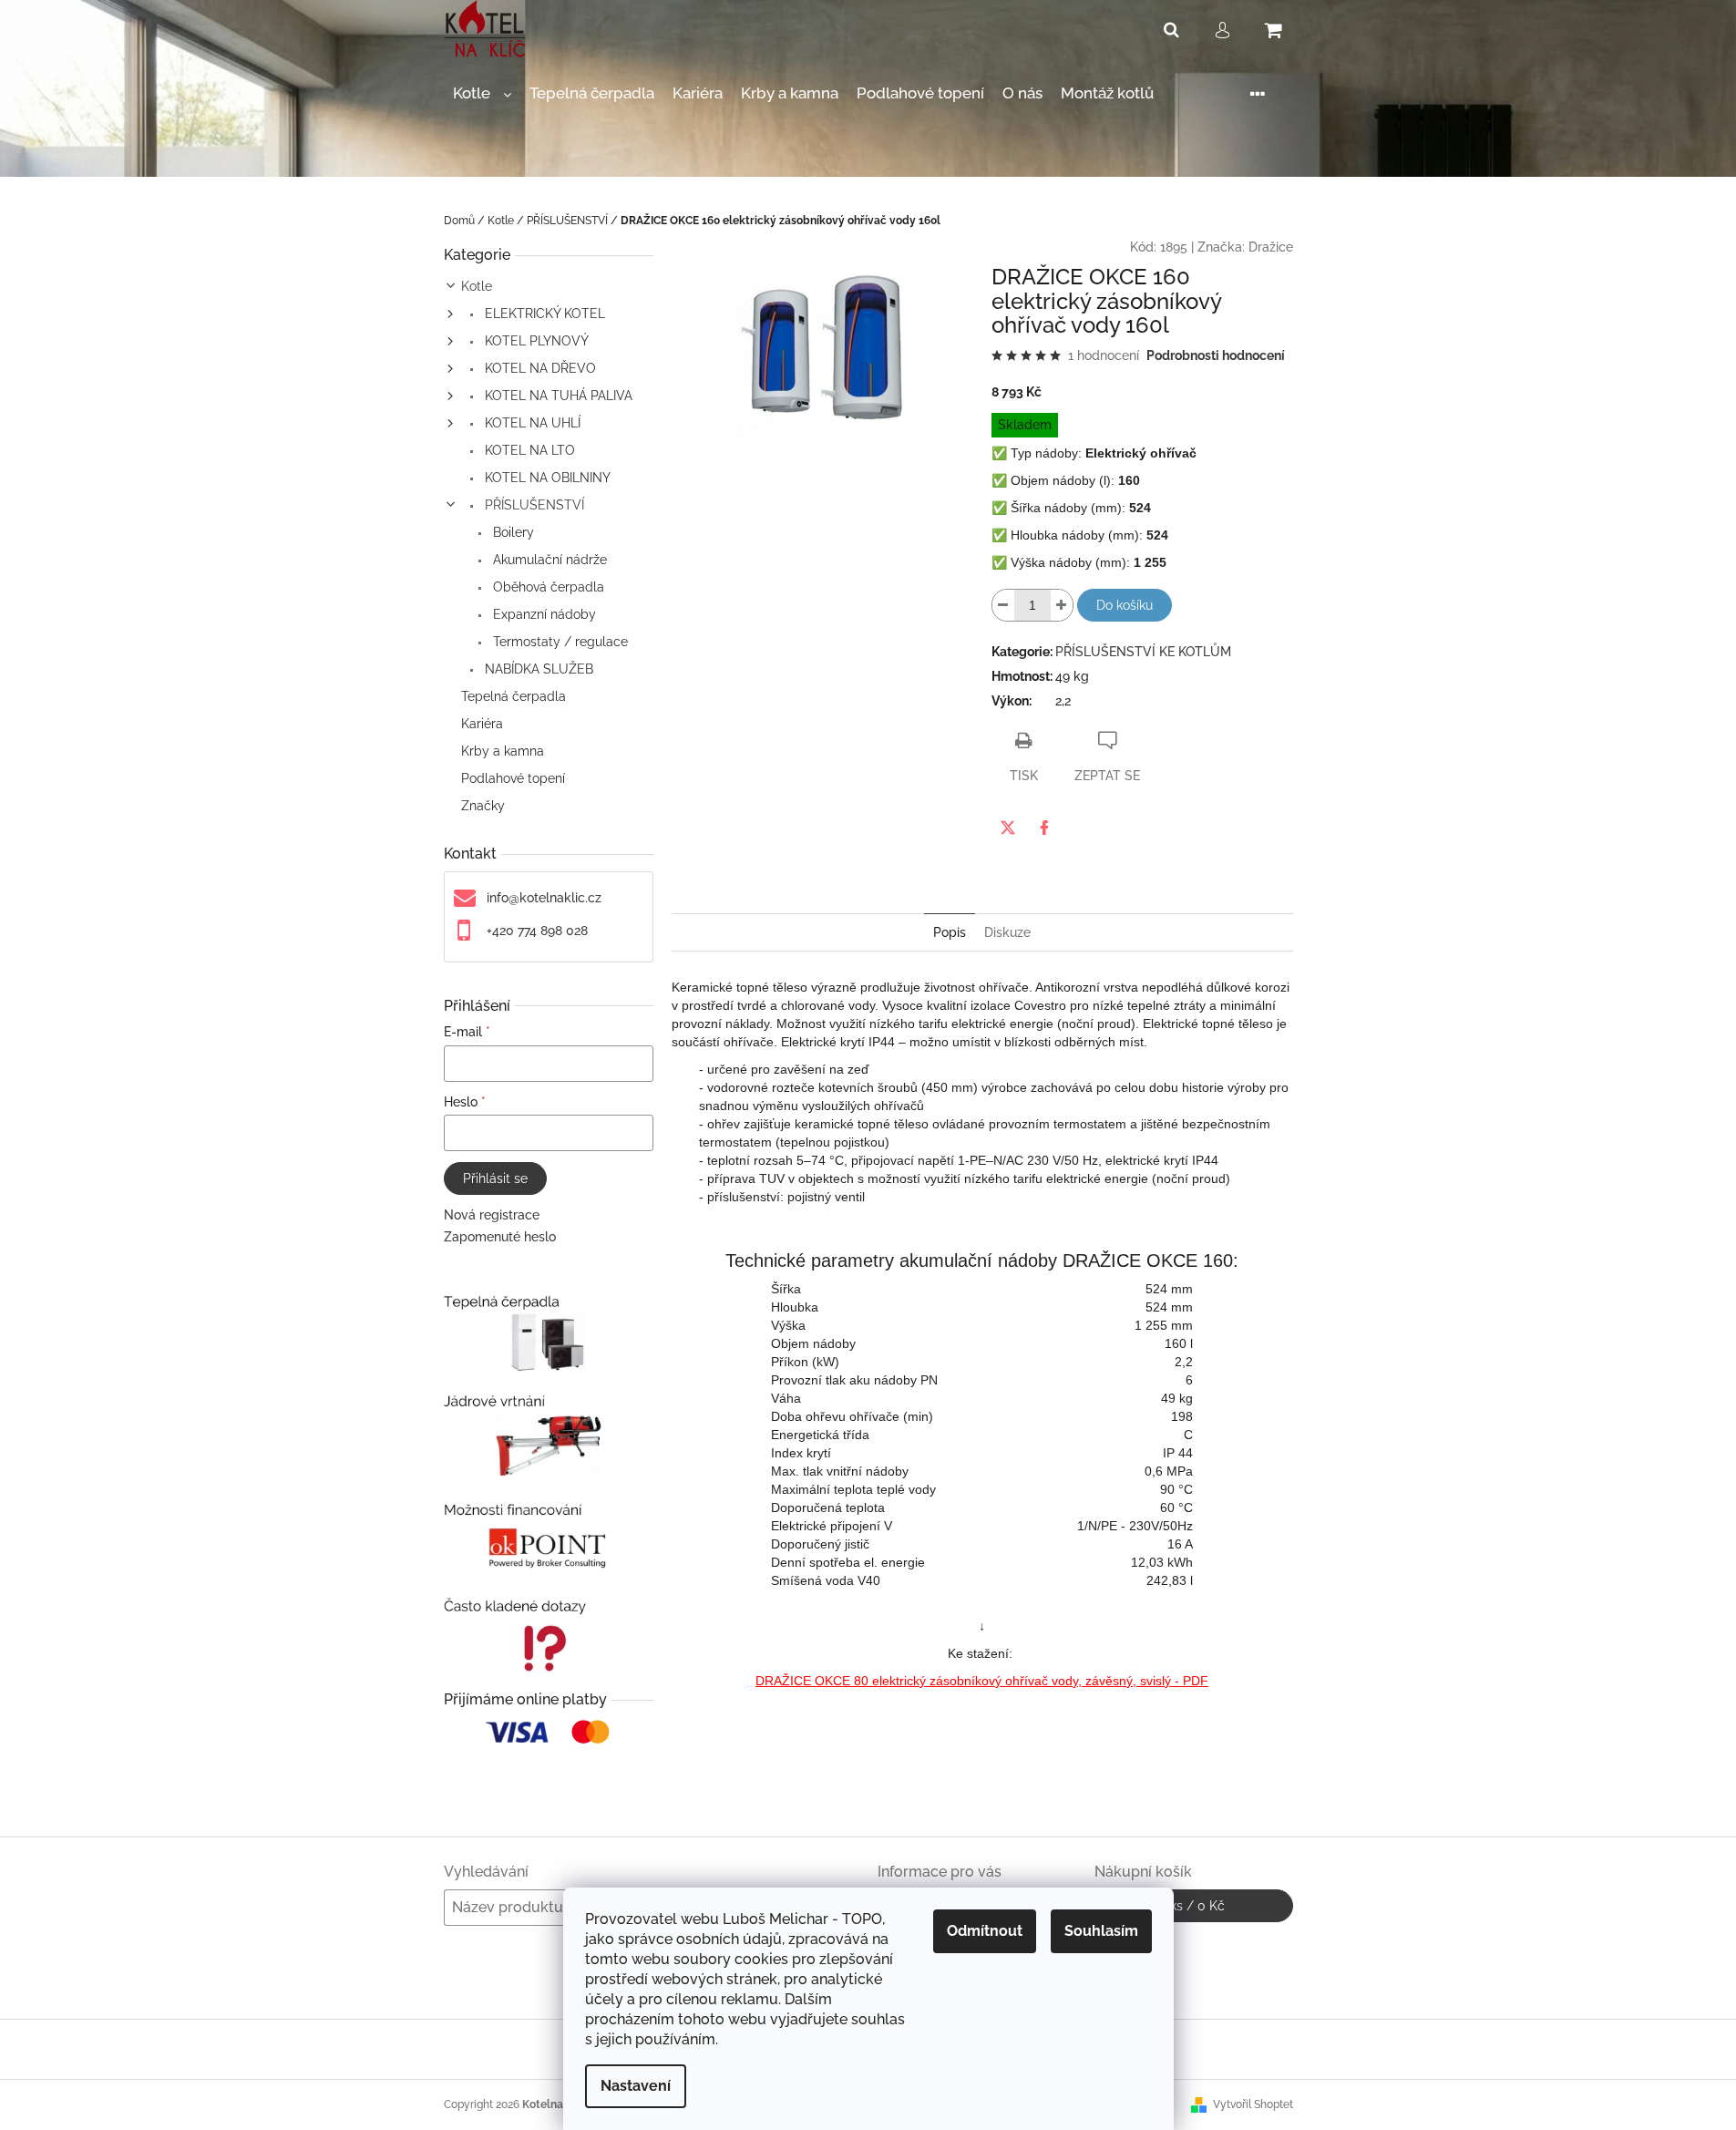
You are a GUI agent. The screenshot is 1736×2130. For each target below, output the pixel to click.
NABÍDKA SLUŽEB (537, 669)
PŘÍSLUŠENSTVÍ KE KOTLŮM (1143, 652)
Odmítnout (985, 1931)
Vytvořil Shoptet (1253, 2104)
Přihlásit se (495, 1178)
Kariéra (482, 724)
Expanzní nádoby (543, 614)
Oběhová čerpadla (547, 587)
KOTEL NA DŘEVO (539, 368)
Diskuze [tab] (1007, 932)
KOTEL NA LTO (528, 450)
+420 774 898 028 (537, 931)
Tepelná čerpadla (514, 696)
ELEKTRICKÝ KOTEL (543, 314)
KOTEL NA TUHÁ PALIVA (557, 396)
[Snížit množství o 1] (1003, 605)
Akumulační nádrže (548, 560)
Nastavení (636, 2086)
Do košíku (1125, 605)
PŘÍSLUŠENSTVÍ (533, 505)
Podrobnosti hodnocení (1216, 355)
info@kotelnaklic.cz (544, 898)
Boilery (512, 532)
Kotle (477, 286)
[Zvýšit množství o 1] (1062, 605)
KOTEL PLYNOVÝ (535, 341)
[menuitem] (482, 93)
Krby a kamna (503, 751)
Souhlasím (1101, 1931)
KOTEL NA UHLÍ (531, 423)
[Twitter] (1008, 828)
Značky (483, 806)
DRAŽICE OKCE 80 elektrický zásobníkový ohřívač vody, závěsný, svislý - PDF (982, 1681)
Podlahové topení (513, 778)
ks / (1193, 1906)
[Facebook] (1044, 828)
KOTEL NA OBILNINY (546, 478)
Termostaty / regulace (559, 642)
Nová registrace (492, 1215)
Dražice (1271, 247)
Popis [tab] (950, 932)
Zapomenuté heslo (500, 1237)
